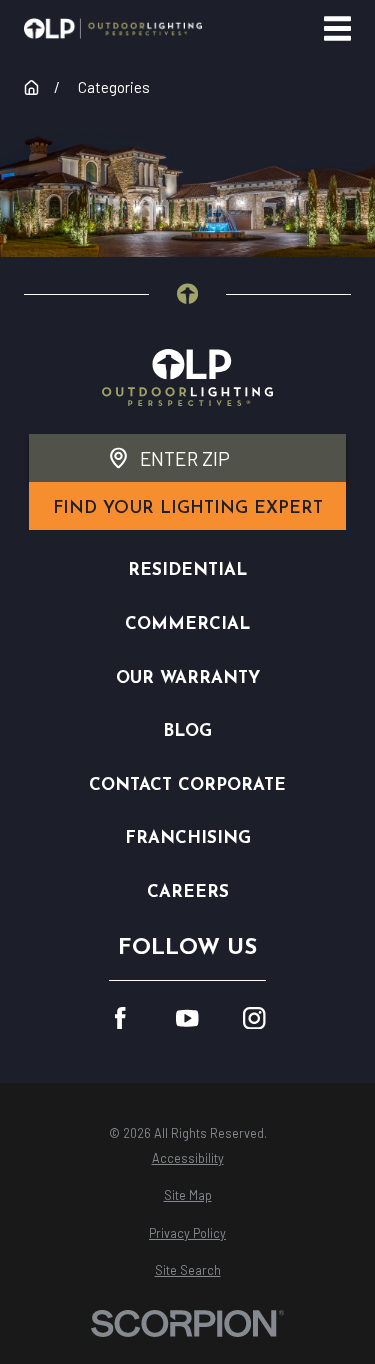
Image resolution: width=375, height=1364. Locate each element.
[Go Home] (31, 87)
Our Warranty (188, 678)
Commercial (187, 624)
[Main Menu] (337, 28)
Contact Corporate (187, 785)
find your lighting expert (188, 508)
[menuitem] (187, 1158)
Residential (187, 570)
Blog (187, 731)
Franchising (188, 838)
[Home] (113, 28)
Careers (188, 892)
